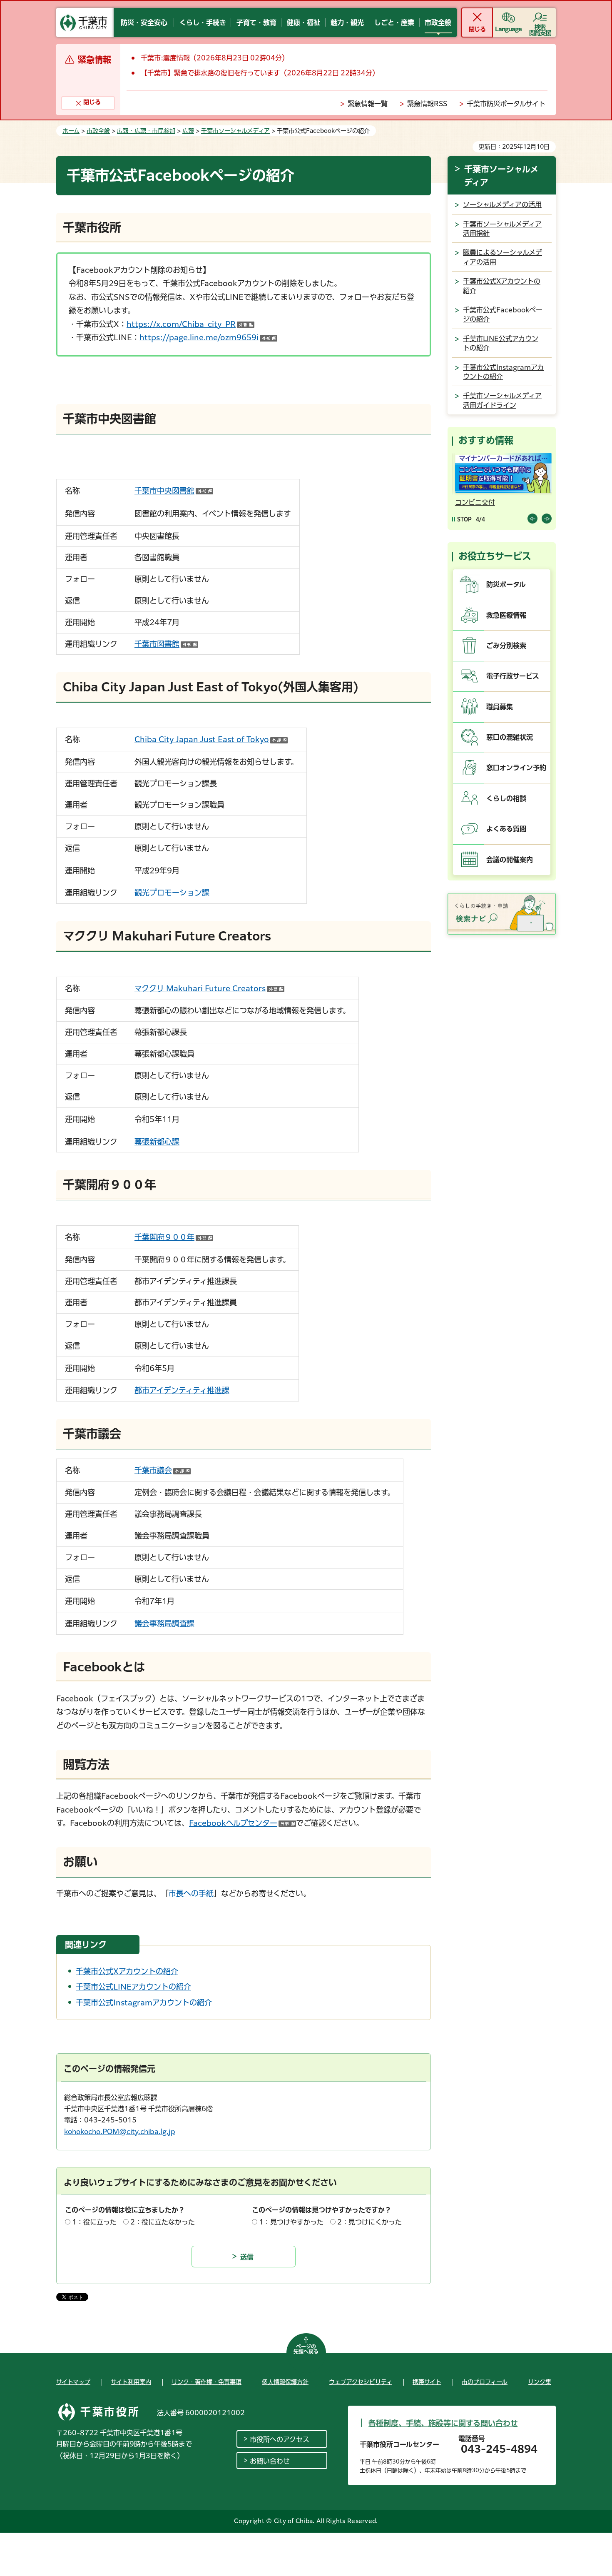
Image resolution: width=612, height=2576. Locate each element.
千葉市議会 (163, 1470)
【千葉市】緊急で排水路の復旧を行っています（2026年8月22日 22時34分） (260, 73)
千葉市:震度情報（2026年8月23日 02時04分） (215, 58)
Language (509, 29)
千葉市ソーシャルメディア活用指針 (502, 229)
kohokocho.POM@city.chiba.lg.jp (120, 2132)
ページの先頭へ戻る (306, 2349)
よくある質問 (506, 829)
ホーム (71, 131)
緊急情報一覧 (368, 104)
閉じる (477, 29)
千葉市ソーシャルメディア (235, 131)
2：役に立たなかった (163, 2222)
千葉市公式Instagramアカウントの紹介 (144, 2002)
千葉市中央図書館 (174, 491)
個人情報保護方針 (285, 2382)
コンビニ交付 (473, 502)
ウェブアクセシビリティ (361, 2382)
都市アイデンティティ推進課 (182, 1390)
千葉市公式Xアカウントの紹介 (127, 1971)
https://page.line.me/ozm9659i (208, 337)
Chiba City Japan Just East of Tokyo (211, 739)
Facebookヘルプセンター (243, 1823)
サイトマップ (73, 2382)
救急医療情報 (506, 615)
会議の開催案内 (510, 860)
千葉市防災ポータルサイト (506, 104)
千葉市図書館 (166, 644)
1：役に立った (94, 2222)
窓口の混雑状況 (510, 737)
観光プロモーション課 (172, 893)
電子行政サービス (513, 676)
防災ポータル (506, 584)
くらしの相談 (506, 798)
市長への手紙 (191, 1893)
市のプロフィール (485, 2382)
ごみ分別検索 (506, 646)
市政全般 (98, 131)
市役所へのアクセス (280, 2439)
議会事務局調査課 (164, 1623)
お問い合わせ (270, 2461)
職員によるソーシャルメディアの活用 (503, 257)
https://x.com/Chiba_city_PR (190, 324)
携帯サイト (427, 2382)
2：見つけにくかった (369, 2222)
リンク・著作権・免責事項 (206, 2382)
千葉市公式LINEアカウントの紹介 (133, 1987)
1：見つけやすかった (291, 2222)
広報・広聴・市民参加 (146, 131)
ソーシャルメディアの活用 (502, 204)
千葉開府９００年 (174, 1237)
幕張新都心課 (157, 1142)
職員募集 (500, 707)
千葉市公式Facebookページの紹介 (503, 314)
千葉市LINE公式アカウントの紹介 (501, 343)
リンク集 (540, 2382)
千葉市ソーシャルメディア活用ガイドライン (502, 400)
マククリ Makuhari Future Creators (209, 988)
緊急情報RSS (427, 104)
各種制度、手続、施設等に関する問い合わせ (443, 2423)
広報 (188, 131)
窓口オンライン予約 (516, 768)
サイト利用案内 (131, 2382)
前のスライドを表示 (532, 519)
